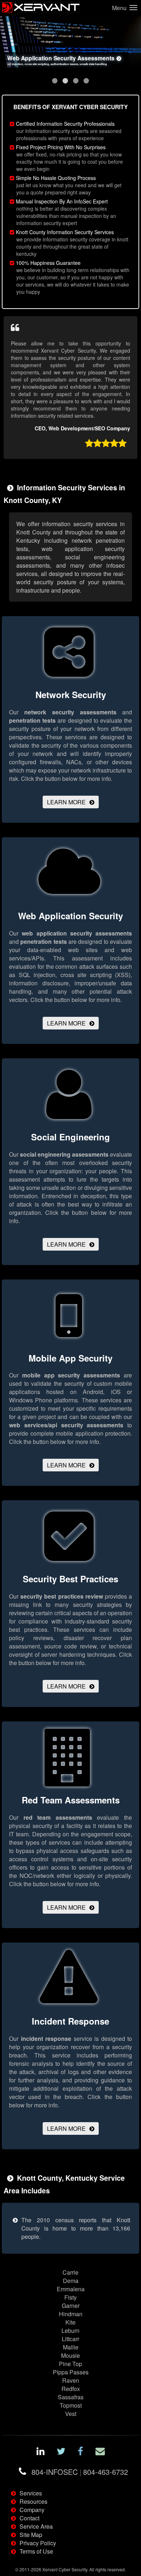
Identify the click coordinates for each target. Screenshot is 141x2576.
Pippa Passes (71, 2372)
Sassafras (71, 2397)
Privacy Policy (38, 2543)
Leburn (70, 2330)
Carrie (70, 2272)
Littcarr (70, 2339)
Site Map (31, 2535)
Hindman (71, 2314)
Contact (29, 2518)
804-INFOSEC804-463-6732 (80, 2472)
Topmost (71, 2405)
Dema (71, 2281)
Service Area (36, 2526)
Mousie (70, 2355)
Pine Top (70, 2364)
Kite (70, 2322)
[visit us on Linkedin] (40, 2452)
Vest (71, 2414)
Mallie (71, 2347)
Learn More (66, 802)
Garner (71, 2306)
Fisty (70, 2297)
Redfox (71, 2389)
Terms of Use (36, 2551)
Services (31, 2493)
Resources (33, 2501)
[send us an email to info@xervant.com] (100, 2452)
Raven (71, 2380)
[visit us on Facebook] (80, 2452)
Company (32, 2510)
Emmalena (71, 2289)
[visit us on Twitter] (61, 2452)
